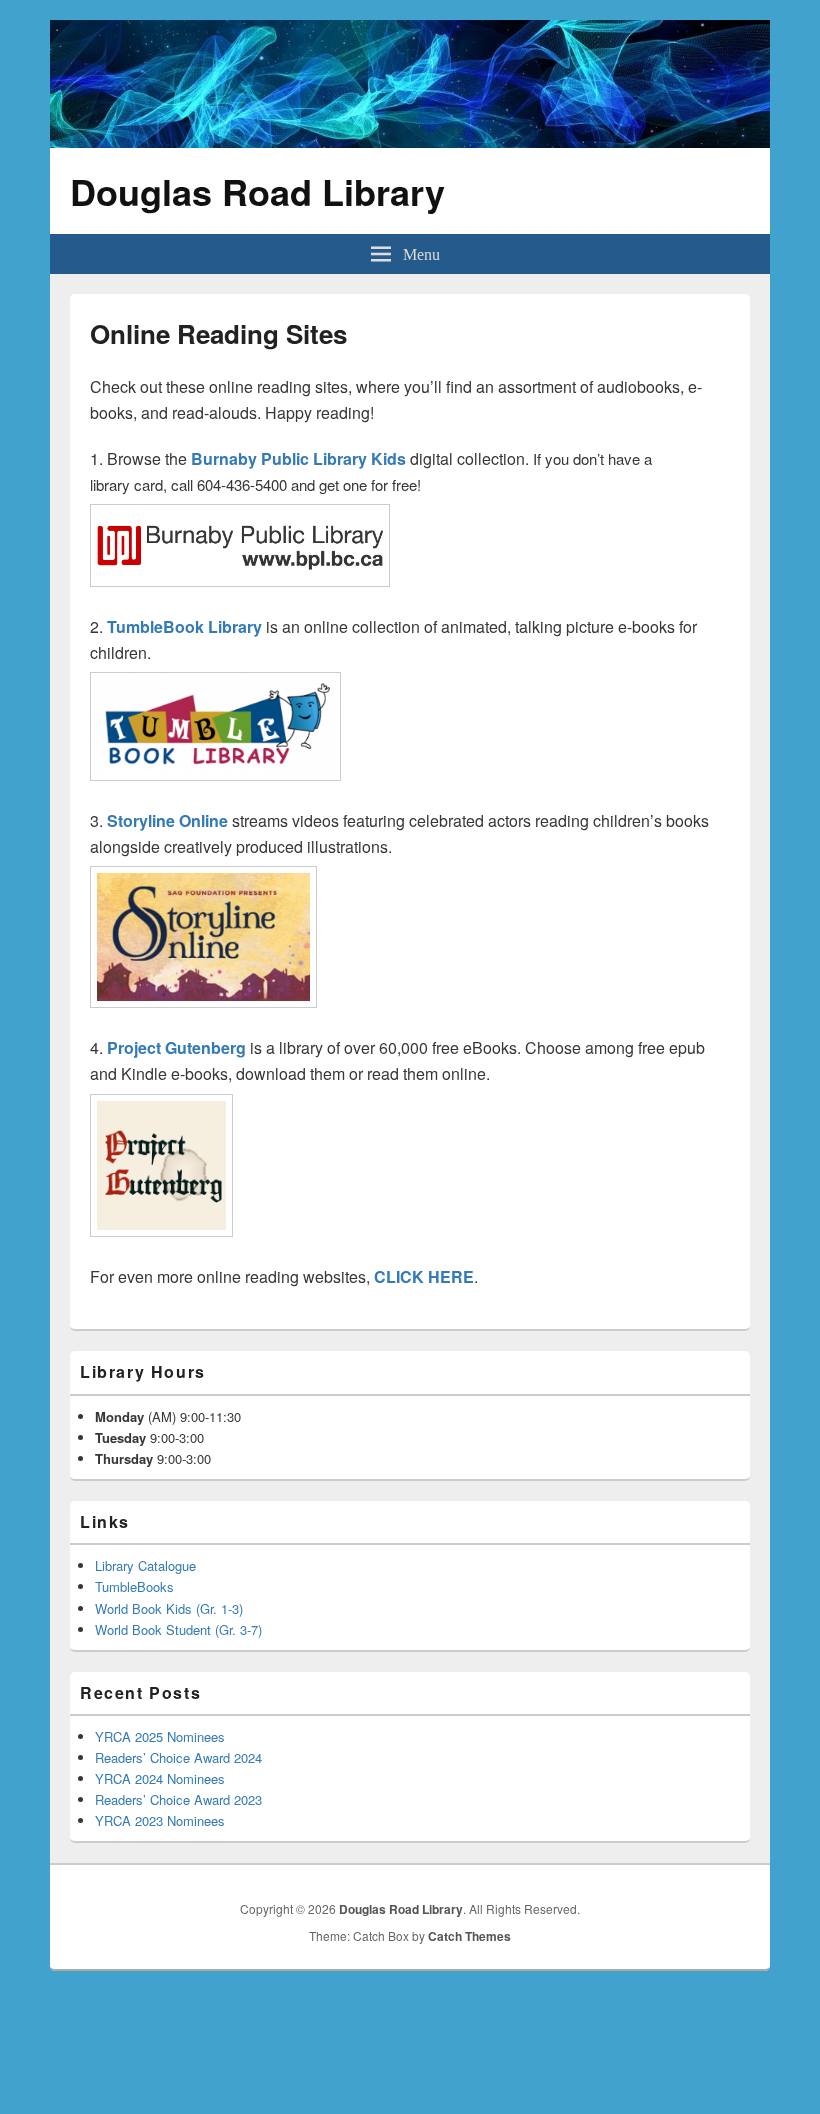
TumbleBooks (134, 1586)
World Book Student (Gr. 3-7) (178, 1629)
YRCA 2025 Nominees (160, 1736)
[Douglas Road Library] (410, 141)
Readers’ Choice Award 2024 (178, 1757)
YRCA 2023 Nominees (160, 1820)
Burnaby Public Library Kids (298, 458)
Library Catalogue (145, 1565)
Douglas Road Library (257, 191)
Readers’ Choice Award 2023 (178, 1799)
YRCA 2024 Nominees (160, 1778)
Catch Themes (469, 1936)
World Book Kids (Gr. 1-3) (169, 1608)
